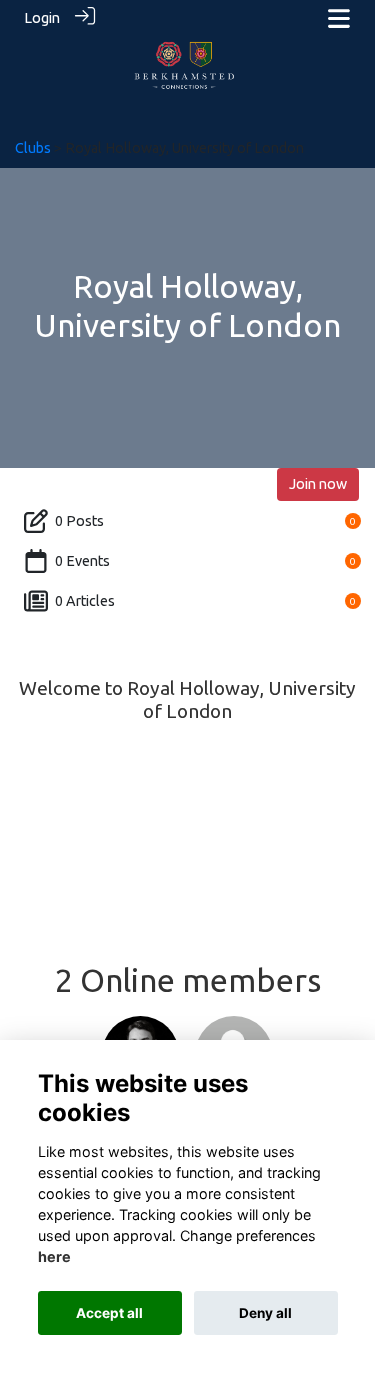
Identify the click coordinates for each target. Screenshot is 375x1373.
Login (42, 18)
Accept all (109, 1313)
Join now (318, 484)
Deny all (265, 1313)
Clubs (33, 148)
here (54, 1256)
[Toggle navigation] (339, 18)
